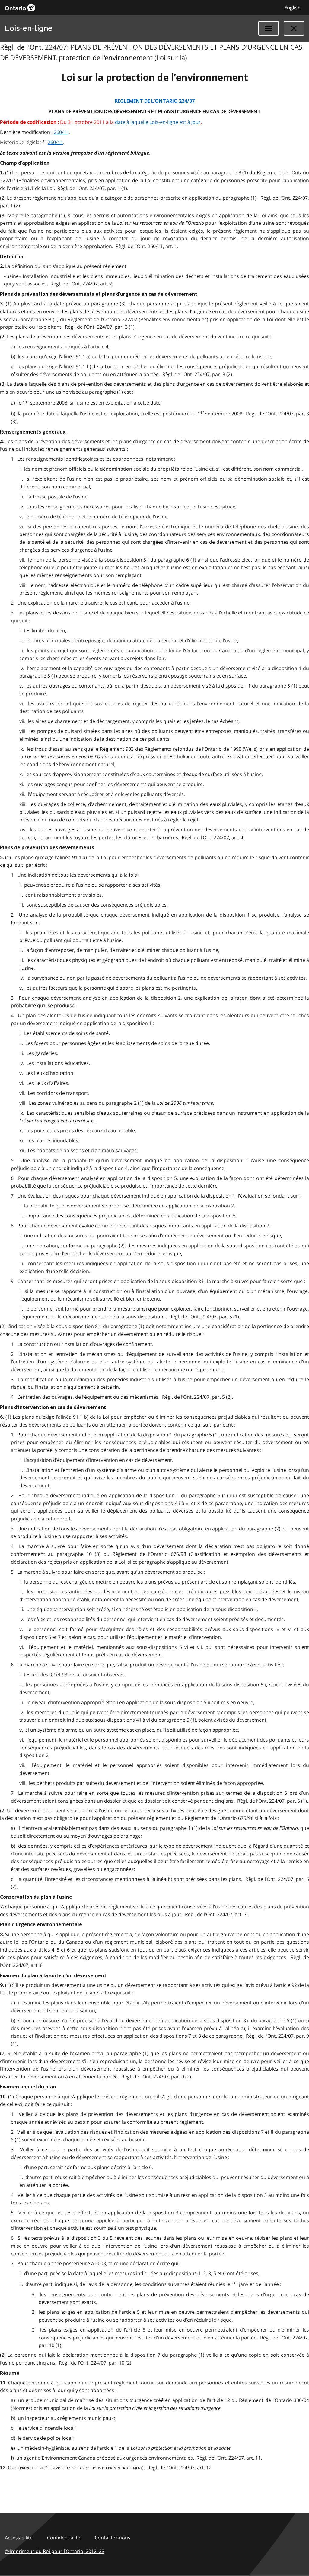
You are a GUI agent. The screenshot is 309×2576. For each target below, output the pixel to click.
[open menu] (269, 28)
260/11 (61, 132)
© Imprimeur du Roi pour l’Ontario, (55, 2551)
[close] (294, 28)
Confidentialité (64, 2538)
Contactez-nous (113, 2538)
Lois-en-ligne (29, 28)
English (292, 8)
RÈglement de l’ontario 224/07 (155, 101)
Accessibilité (19, 2538)
